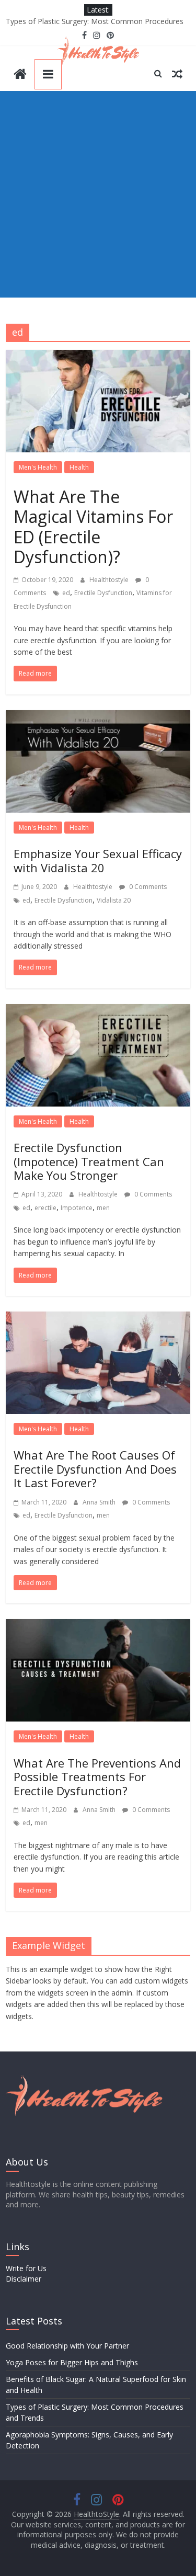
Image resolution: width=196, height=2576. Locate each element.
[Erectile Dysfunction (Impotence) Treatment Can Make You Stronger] (98, 1010)
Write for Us (26, 2268)
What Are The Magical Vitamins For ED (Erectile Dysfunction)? (93, 527)
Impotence (77, 1208)
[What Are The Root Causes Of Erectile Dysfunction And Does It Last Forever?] (98, 1318)
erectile (45, 1208)
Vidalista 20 (114, 900)
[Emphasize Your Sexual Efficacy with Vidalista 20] (98, 716)
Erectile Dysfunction (103, 593)
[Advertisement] (98, 194)
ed (66, 593)
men (103, 1208)
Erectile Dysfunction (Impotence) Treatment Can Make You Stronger (89, 1161)
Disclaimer (24, 2279)
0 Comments (147, 887)
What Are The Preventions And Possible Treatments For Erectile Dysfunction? (97, 1777)
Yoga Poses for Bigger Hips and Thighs (72, 2362)
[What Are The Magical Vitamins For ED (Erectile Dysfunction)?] (98, 356)
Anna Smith (100, 1502)
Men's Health (38, 467)
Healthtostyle (110, 580)
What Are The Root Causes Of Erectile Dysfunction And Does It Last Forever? (95, 1469)
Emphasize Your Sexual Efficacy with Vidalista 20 (98, 860)
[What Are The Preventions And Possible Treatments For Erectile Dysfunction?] (98, 1625)
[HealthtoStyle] (20, 75)
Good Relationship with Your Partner (67, 2346)
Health (79, 467)
